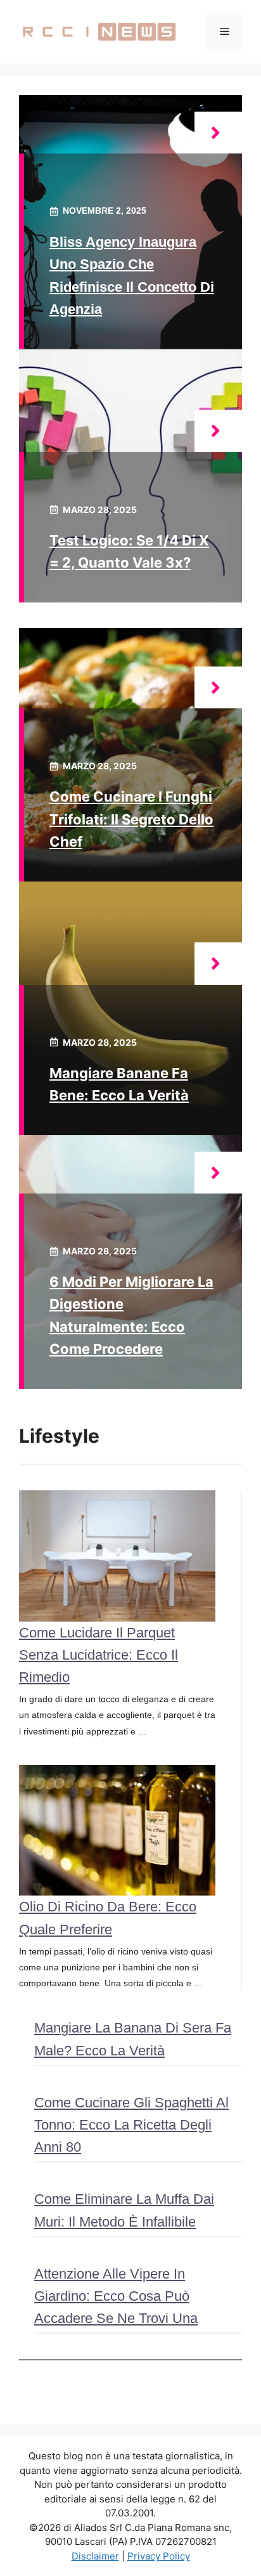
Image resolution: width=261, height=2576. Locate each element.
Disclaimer (95, 2556)
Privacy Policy (159, 2556)
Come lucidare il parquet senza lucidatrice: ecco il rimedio (99, 1655)
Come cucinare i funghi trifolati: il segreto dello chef (131, 819)
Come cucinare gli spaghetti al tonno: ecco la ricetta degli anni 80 (131, 2125)
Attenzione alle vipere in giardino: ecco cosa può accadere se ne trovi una (116, 2296)
